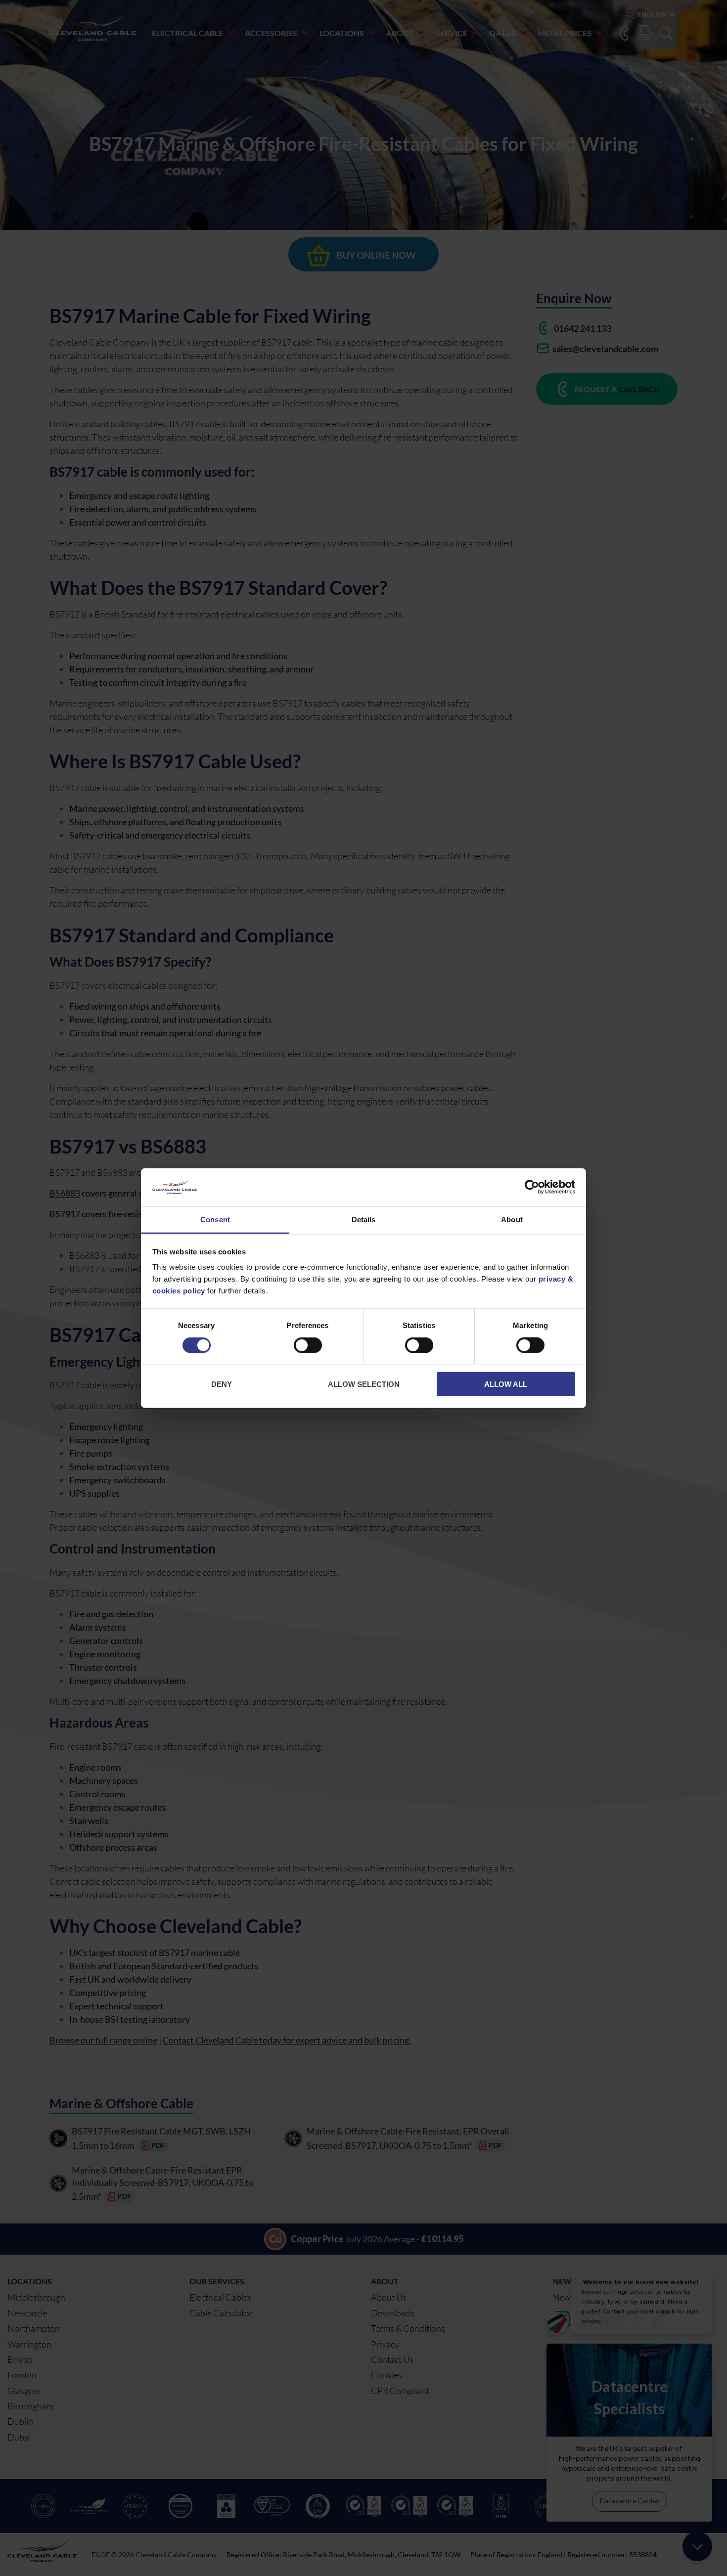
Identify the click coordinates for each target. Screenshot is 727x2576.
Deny (222, 1384)
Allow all (506, 1384)
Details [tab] (364, 1220)
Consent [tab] (215, 1220)
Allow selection (364, 1384)
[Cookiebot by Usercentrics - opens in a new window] (532, 1187)
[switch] (308, 1347)
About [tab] (512, 1220)
